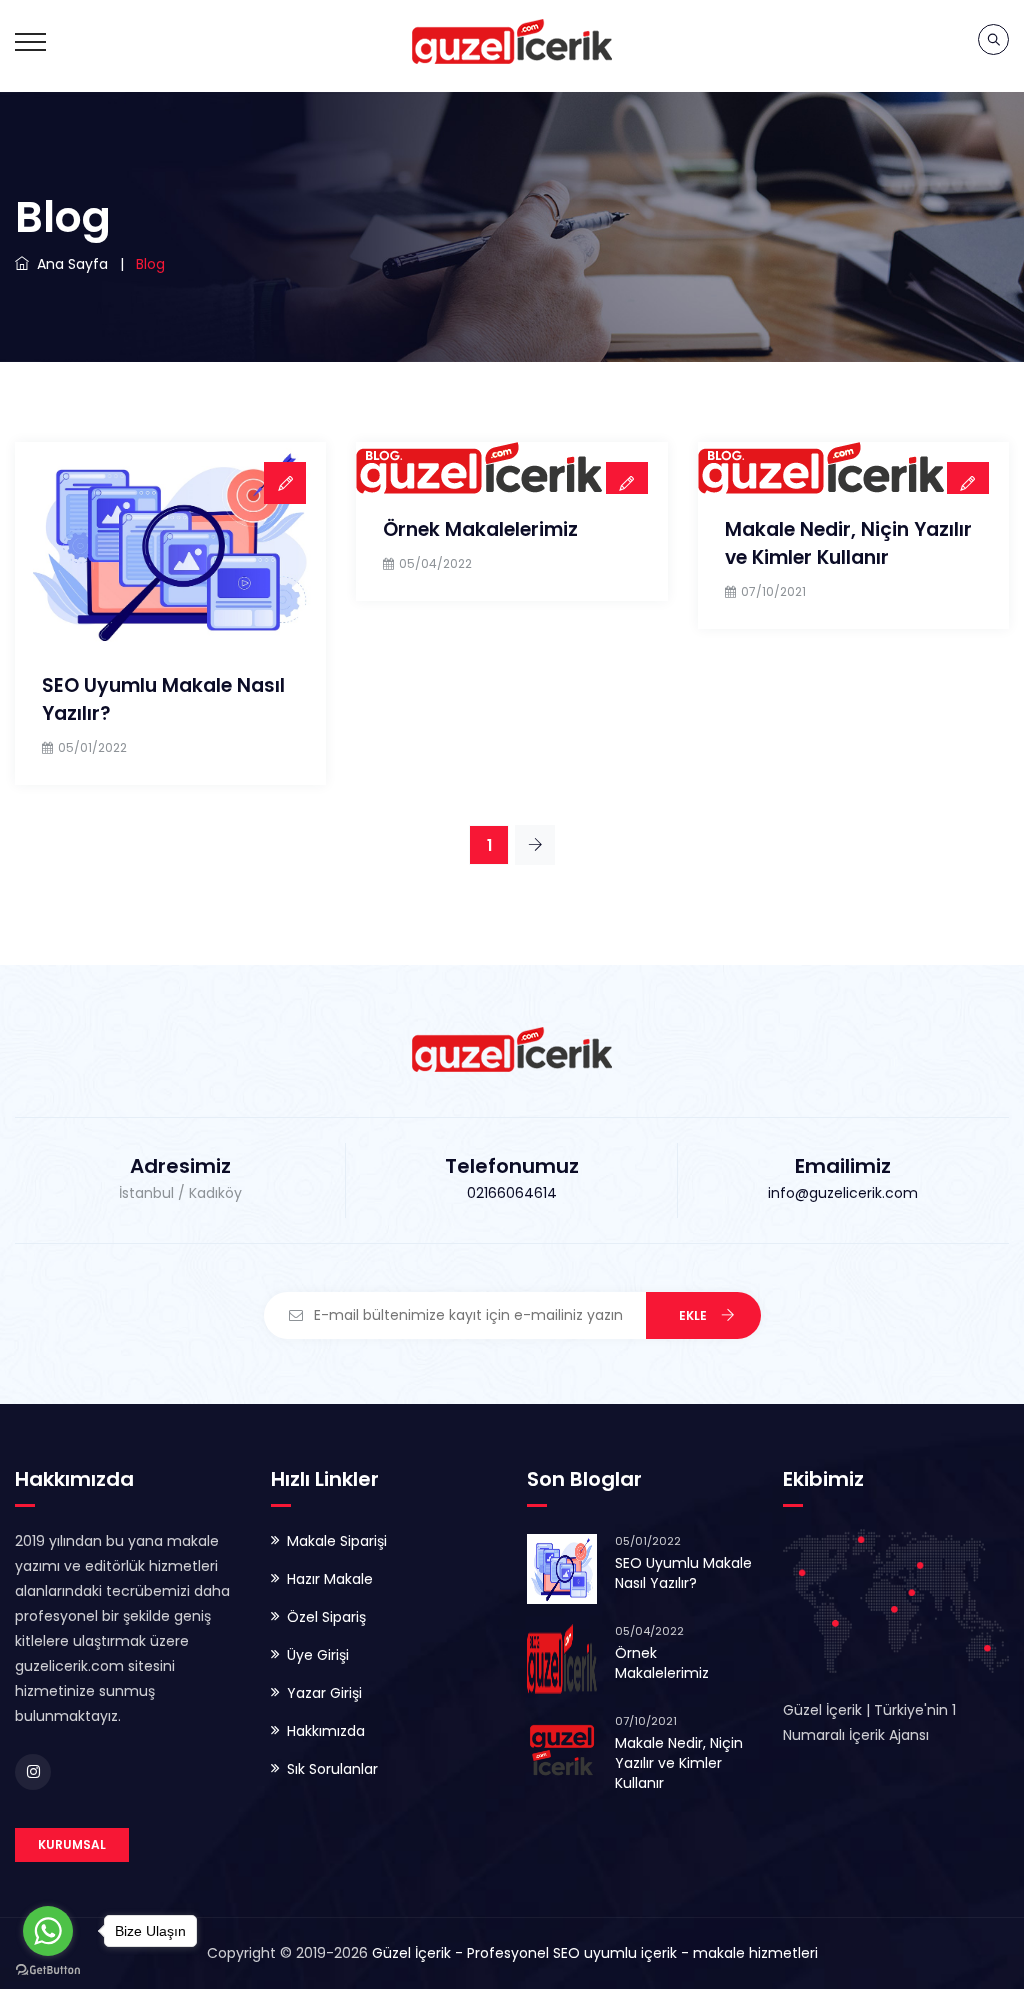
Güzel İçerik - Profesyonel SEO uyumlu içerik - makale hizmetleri (595, 1953)
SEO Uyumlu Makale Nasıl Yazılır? (683, 1573)
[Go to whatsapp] (48, 1931)
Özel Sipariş (326, 1617)
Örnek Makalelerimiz (480, 529)
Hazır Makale (330, 1579)
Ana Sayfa (68, 264)
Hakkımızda (326, 1731)
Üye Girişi (318, 1655)
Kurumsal (72, 1844)
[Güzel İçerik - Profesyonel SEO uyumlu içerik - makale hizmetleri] (512, 40)
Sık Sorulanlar (332, 1769)
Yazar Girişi (324, 1693)
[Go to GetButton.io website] (48, 1969)
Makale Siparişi (337, 1541)
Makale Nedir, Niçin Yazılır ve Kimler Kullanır (848, 543)
